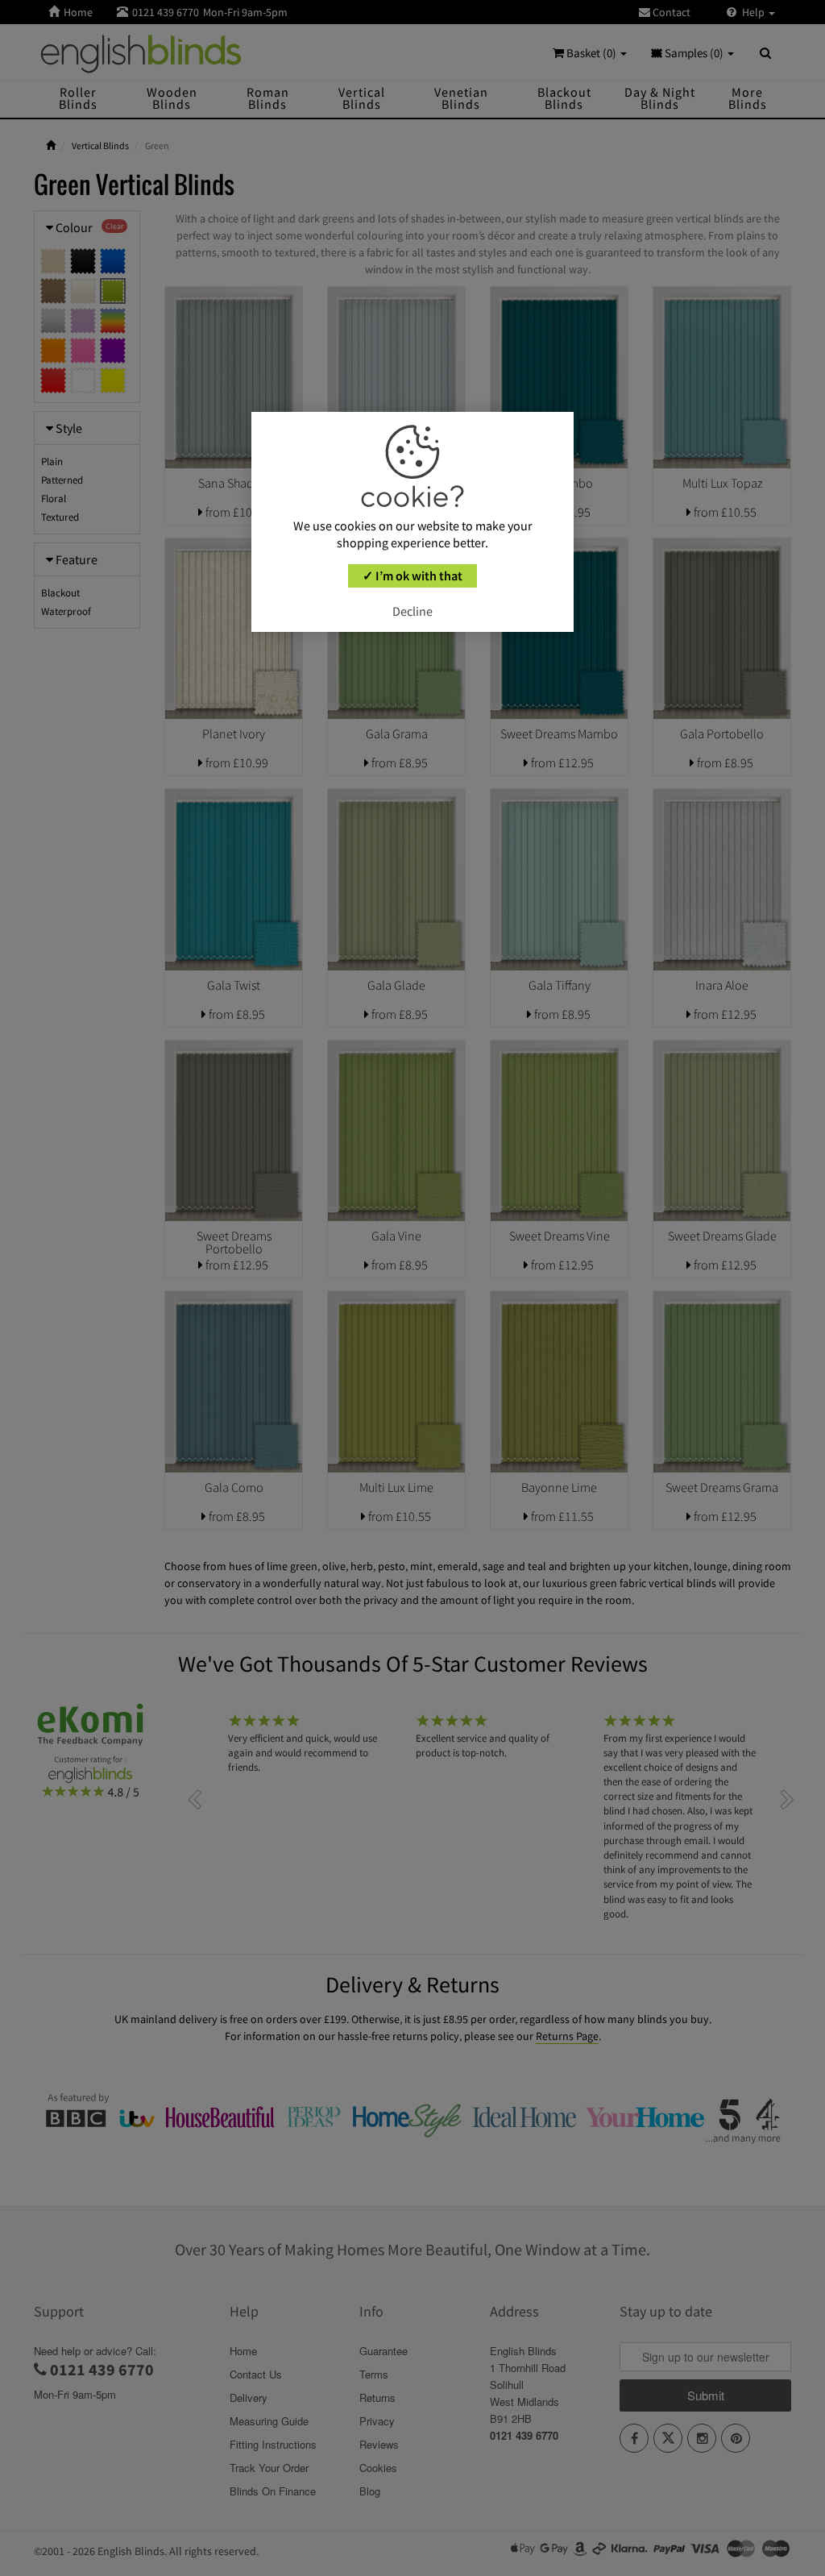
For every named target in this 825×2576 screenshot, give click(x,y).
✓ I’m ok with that (412, 575)
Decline (412, 611)
